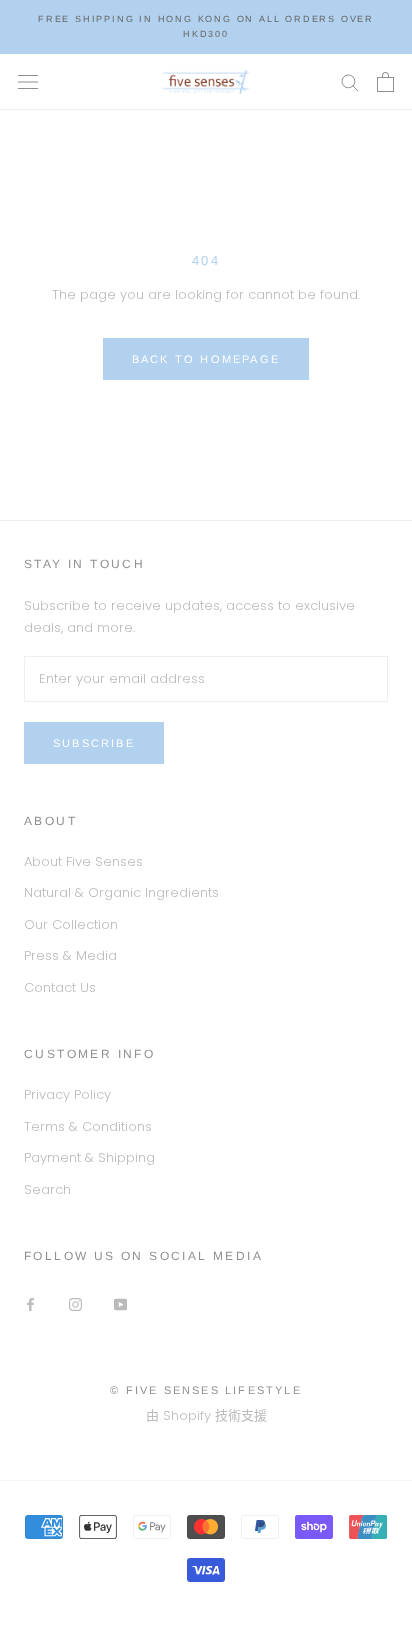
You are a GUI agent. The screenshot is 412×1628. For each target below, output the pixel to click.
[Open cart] (385, 82)
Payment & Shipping (89, 1157)
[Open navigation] (28, 81)
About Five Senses (83, 861)
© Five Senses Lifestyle (206, 1390)
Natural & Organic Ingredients (121, 892)
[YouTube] (120, 1303)
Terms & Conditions (88, 1126)
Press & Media (70, 955)
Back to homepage (206, 359)
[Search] (350, 81)
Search (47, 1189)
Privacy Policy (67, 1094)
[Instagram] (75, 1303)
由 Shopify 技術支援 (206, 1415)
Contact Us (60, 987)
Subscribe (94, 743)
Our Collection (71, 924)
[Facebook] (30, 1303)
